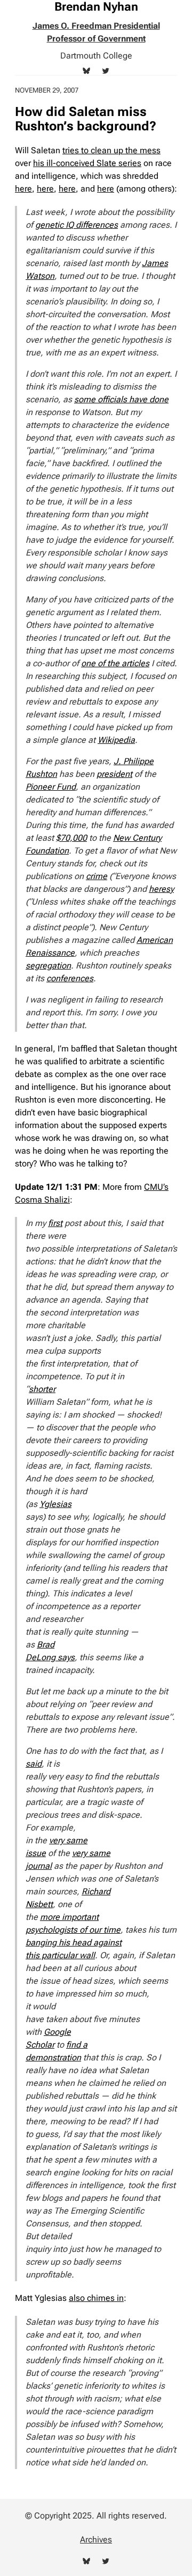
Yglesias (55, 1504)
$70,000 (71, 838)
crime (97, 876)
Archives (96, 2540)
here (23, 189)
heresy (161, 889)
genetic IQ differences (77, 225)
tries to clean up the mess (111, 150)
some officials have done (121, 399)
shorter (42, 1389)
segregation (48, 966)
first (55, 1223)
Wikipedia (116, 740)
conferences (70, 978)
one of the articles (115, 663)
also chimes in (96, 2298)
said (34, 1764)
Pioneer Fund (51, 787)
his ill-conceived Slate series (87, 163)
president (114, 774)
